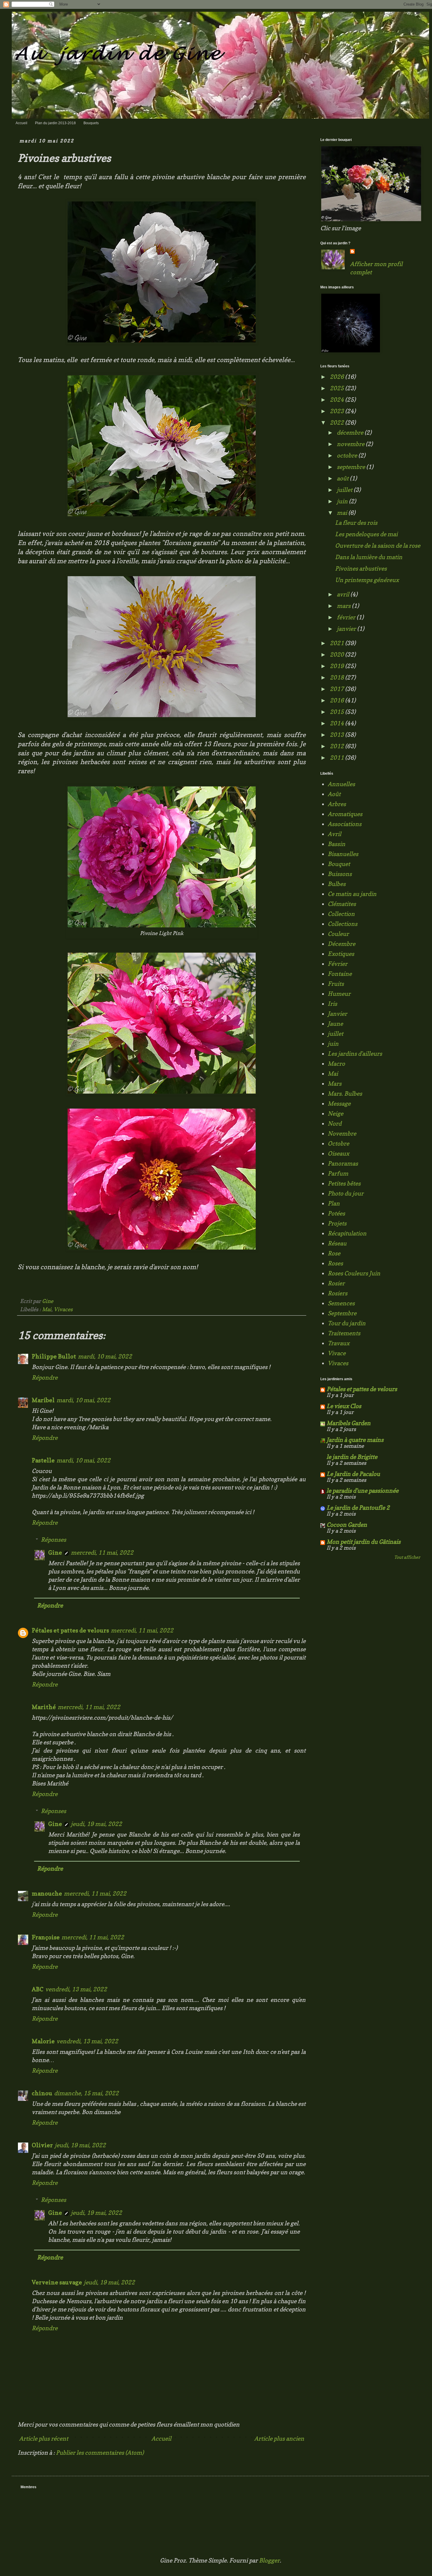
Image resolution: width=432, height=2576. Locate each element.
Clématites (342, 904)
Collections (343, 924)
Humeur (339, 994)
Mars (335, 1084)
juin (343, 501)
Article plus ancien (279, 2439)
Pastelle (43, 1460)
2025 (337, 388)
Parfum (338, 1173)
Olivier (42, 2145)
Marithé (44, 1707)
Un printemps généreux (367, 580)
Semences (341, 1303)
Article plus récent (44, 2439)
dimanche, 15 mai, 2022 (86, 2093)
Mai (47, 1309)
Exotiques (341, 954)
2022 (337, 423)
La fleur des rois (356, 523)
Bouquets (91, 123)
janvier (347, 629)
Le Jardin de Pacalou (353, 1474)
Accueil (21, 123)
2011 (337, 758)
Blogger (269, 2560)
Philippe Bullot (54, 1356)
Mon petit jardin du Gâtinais (364, 1542)
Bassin (336, 844)
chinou (42, 2093)
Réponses (53, 1540)
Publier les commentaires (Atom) (100, 2453)
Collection (341, 914)
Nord (335, 1124)
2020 (337, 655)
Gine (55, 1553)
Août (334, 794)
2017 (337, 689)
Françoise (46, 1937)
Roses (335, 1263)
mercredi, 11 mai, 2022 (102, 1553)
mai (343, 513)
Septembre (342, 1313)
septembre (351, 467)
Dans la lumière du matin (369, 557)
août (343, 478)
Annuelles (341, 784)
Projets (337, 1223)
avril (344, 594)
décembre (351, 433)
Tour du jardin (347, 1323)
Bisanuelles (343, 854)
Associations (345, 824)
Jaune (335, 1024)
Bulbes (337, 884)
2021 (337, 643)
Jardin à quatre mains (355, 1440)
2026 (337, 377)
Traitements (344, 1333)
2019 (337, 666)
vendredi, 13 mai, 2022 (76, 1989)
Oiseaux (338, 1154)
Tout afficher (407, 1557)
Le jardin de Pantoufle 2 (358, 1508)
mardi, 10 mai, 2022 (105, 1356)
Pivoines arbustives (361, 569)
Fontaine (340, 974)
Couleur (338, 934)
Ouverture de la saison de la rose (378, 546)
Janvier (337, 1014)
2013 (337, 735)
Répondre (45, 1378)
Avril (334, 834)
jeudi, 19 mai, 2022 (96, 1824)
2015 (337, 712)
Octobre (338, 1144)
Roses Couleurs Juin (354, 1273)
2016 (337, 700)
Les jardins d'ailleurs (355, 1054)
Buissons (340, 874)
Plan (334, 1203)
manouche (47, 1894)
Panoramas (343, 1163)
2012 (337, 746)
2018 (337, 677)
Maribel (43, 1400)
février (347, 617)
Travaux (339, 1343)
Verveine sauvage (57, 2282)
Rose (334, 1253)
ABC (38, 1989)
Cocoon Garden (347, 1525)
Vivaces (63, 1309)
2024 (337, 400)
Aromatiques (345, 814)
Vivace (337, 1353)
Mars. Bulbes (345, 1094)
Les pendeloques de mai (366, 534)
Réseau (337, 1243)
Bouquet (339, 864)
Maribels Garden (349, 1423)
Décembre (341, 944)
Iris (332, 1004)
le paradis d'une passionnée (362, 1491)
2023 (337, 411)
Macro (336, 1064)
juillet (345, 490)
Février (338, 964)
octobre (348, 455)
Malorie (43, 2041)
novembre (351, 444)
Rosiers (338, 1293)
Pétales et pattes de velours (70, 1630)
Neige (335, 1114)
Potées (336, 1213)
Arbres (337, 804)
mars (344, 606)
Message (339, 1104)
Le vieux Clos (344, 1406)
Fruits (336, 984)
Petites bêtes (344, 1183)
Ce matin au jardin (352, 894)
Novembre (342, 1134)
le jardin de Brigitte (352, 1457)
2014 (337, 723)
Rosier (336, 1283)
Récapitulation (347, 1233)
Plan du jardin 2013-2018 (55, 123)
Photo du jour (346, 1193)
